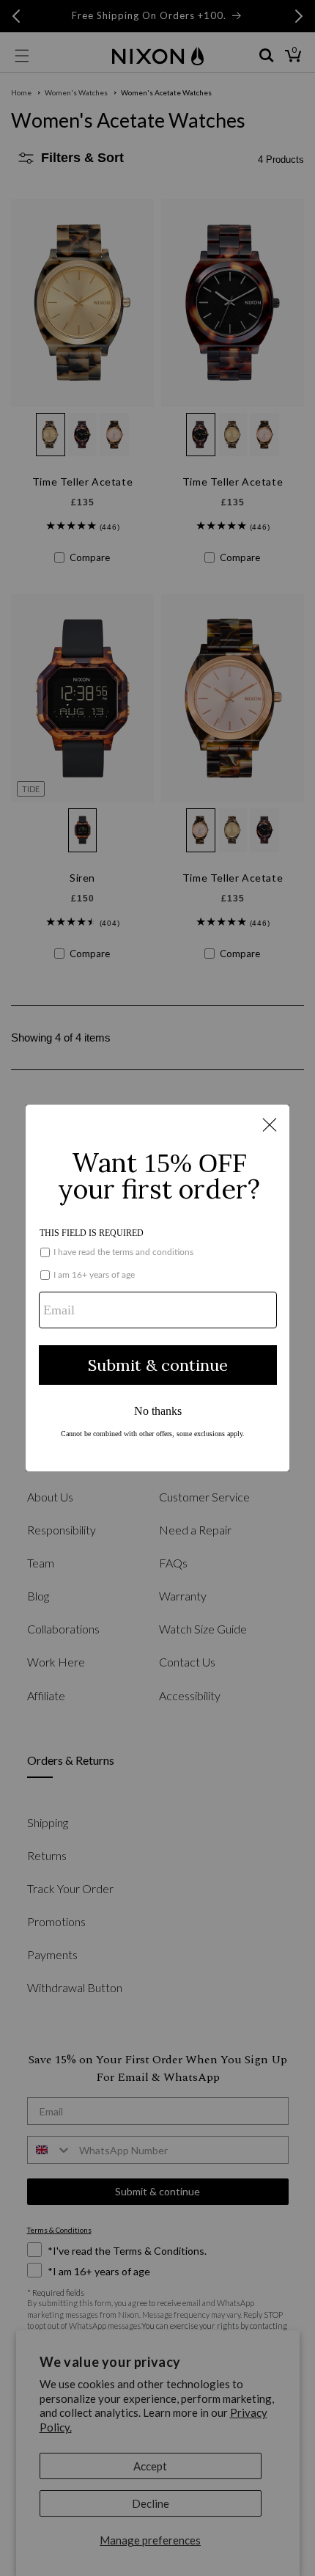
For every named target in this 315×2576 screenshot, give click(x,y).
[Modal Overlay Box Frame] (157, 1288)
